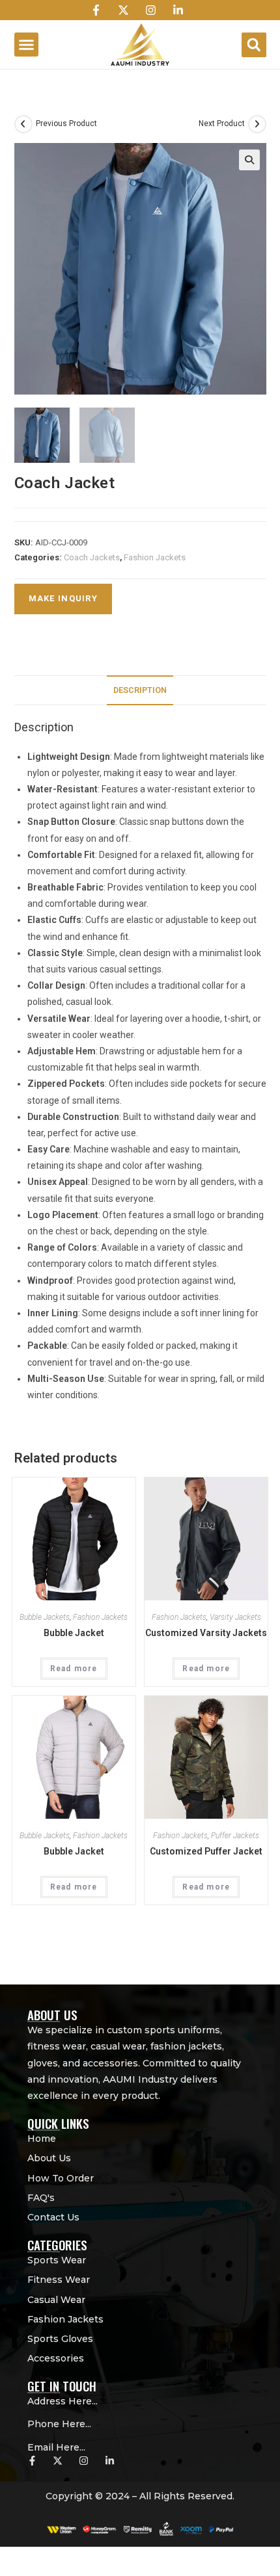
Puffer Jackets (235, 1836)
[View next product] (257, 124)
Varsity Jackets (235, 1617)
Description (140, 690)
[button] (27, 45)
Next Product (222, 124)
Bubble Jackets (45, 1617)
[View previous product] (23, 124)
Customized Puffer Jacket (206, 1851)
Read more (74, 1669)
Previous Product (66, 124)
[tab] (140, 691)
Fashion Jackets (155, 557)
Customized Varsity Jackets (206, 1633)
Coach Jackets (92, 557)
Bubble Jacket (74, 1633)
